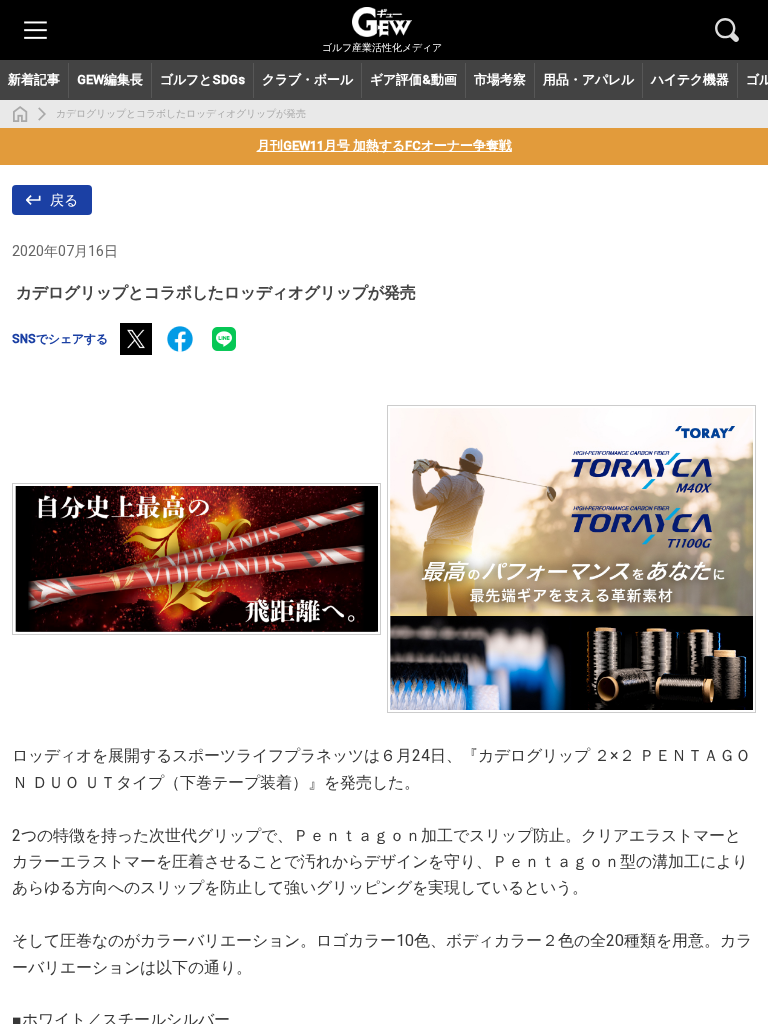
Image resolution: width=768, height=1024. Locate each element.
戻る (64, 200)
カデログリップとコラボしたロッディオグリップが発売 (181, 113)
